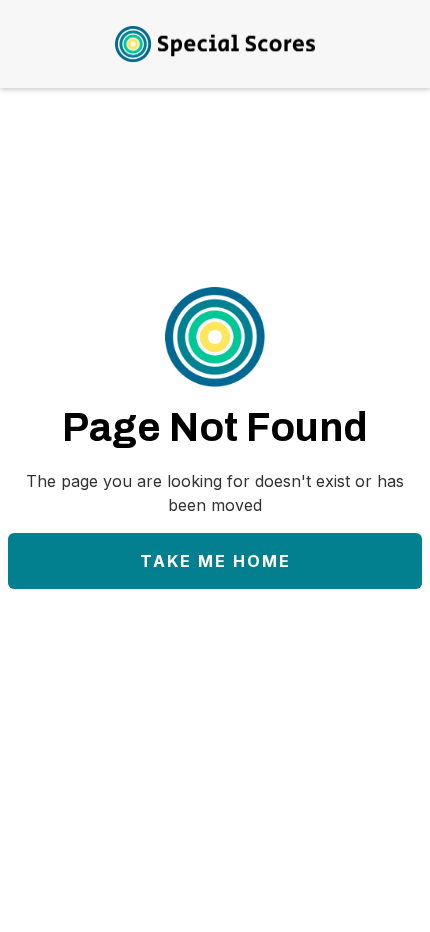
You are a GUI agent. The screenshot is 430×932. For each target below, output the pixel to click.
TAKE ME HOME (215, 561)
